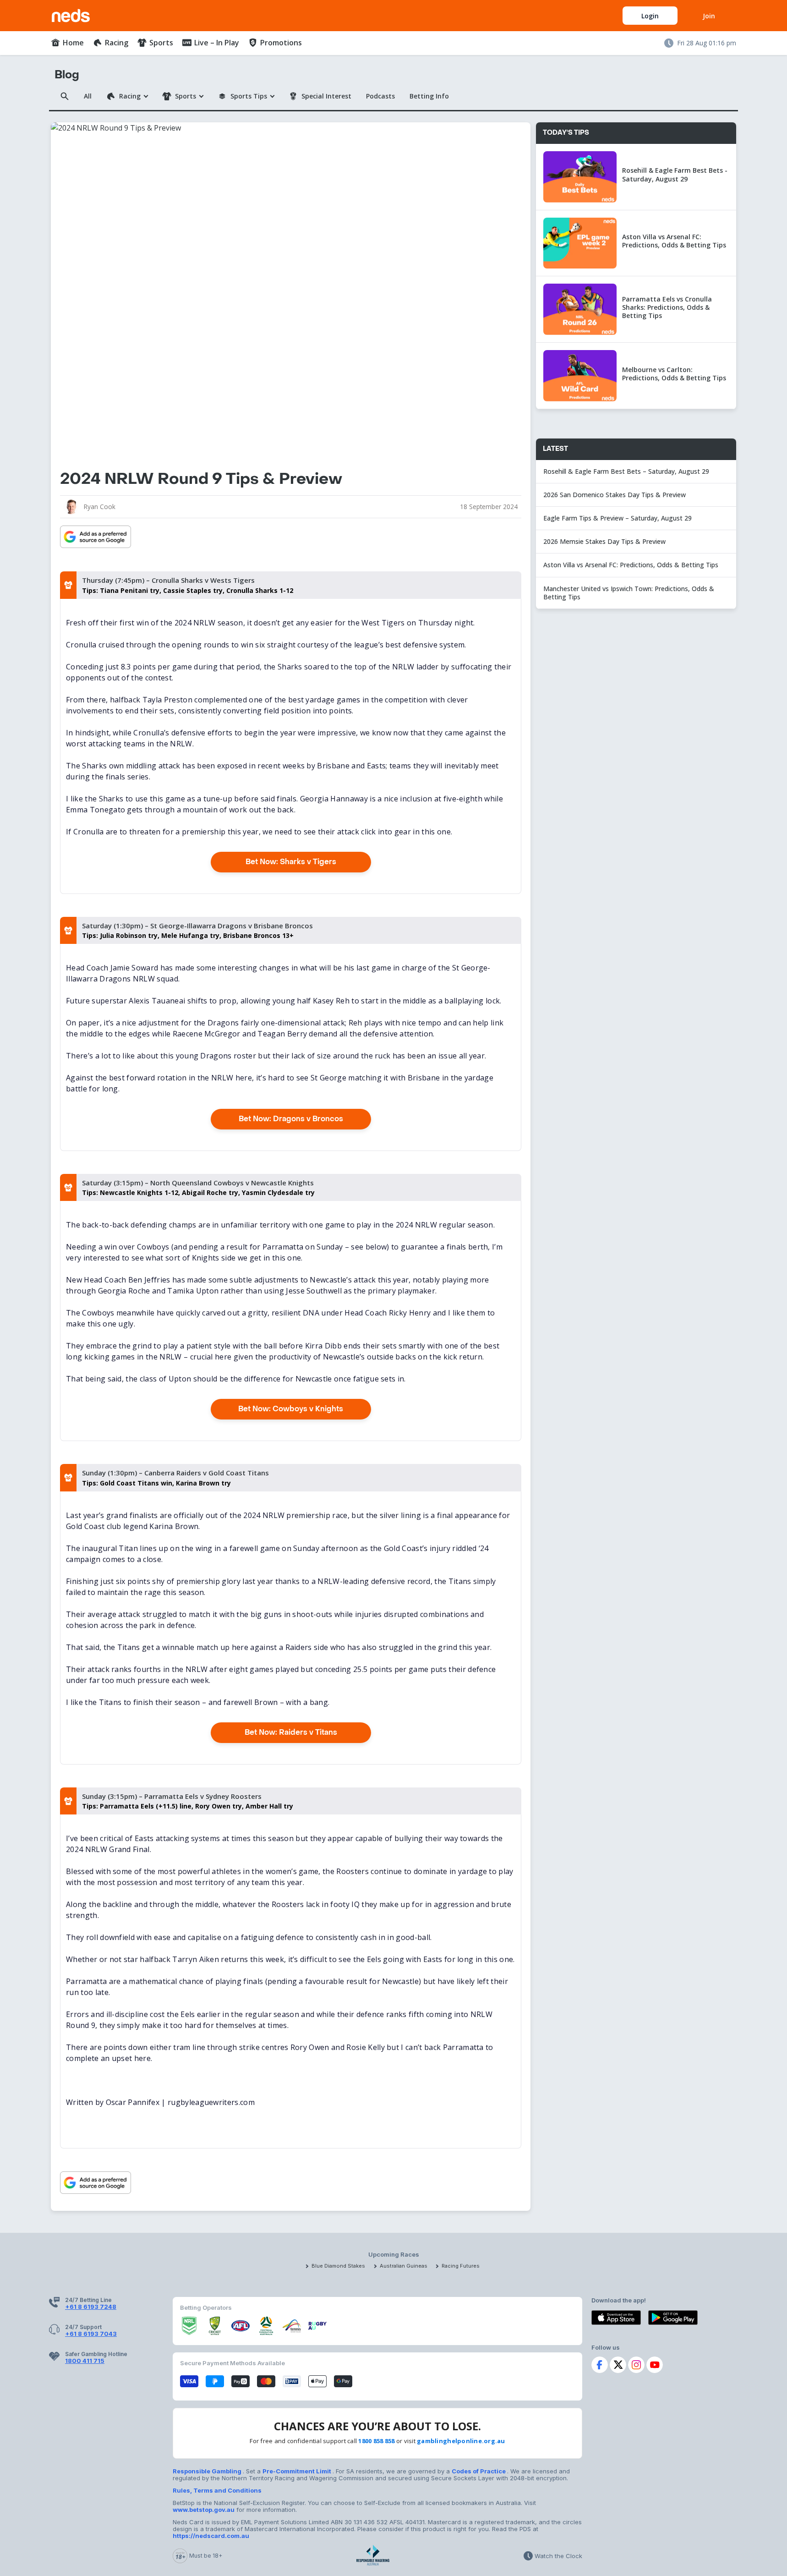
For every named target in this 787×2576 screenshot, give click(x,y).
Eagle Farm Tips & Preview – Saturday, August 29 (618, 518)
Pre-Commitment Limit (298, 2471)
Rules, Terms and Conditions (217, 2490)
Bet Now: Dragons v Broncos (291, 1119)
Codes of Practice (479, 2471)
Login (650, 16)
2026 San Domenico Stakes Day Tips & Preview (615, 495)
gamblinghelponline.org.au (461, 2441)
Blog (67, 75)
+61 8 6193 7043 (91, 2334)
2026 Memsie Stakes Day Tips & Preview (604, 541)
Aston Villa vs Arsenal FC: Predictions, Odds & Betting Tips (631, 565)
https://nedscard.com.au (211, 2536)
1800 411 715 (85, 2361)
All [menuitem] (88, 96)
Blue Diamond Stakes (338, 2266)
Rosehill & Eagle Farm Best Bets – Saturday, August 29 (626, 471)
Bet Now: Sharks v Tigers (291, 862)
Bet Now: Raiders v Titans (291, 1732)
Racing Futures (461, 2266)
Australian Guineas (404, 2266)
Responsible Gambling (208, 2471)
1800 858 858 (376, 2441)
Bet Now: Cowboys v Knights (291, 1409)
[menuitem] (67, 43)
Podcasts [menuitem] (380, 96)
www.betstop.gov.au (204, 2510)
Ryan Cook (100, 507)
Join (709, 16)
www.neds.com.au (81, 14)
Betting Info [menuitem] (429, 96)
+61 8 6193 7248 (91, 2307)
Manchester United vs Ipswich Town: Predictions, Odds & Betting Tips (629, 593)
